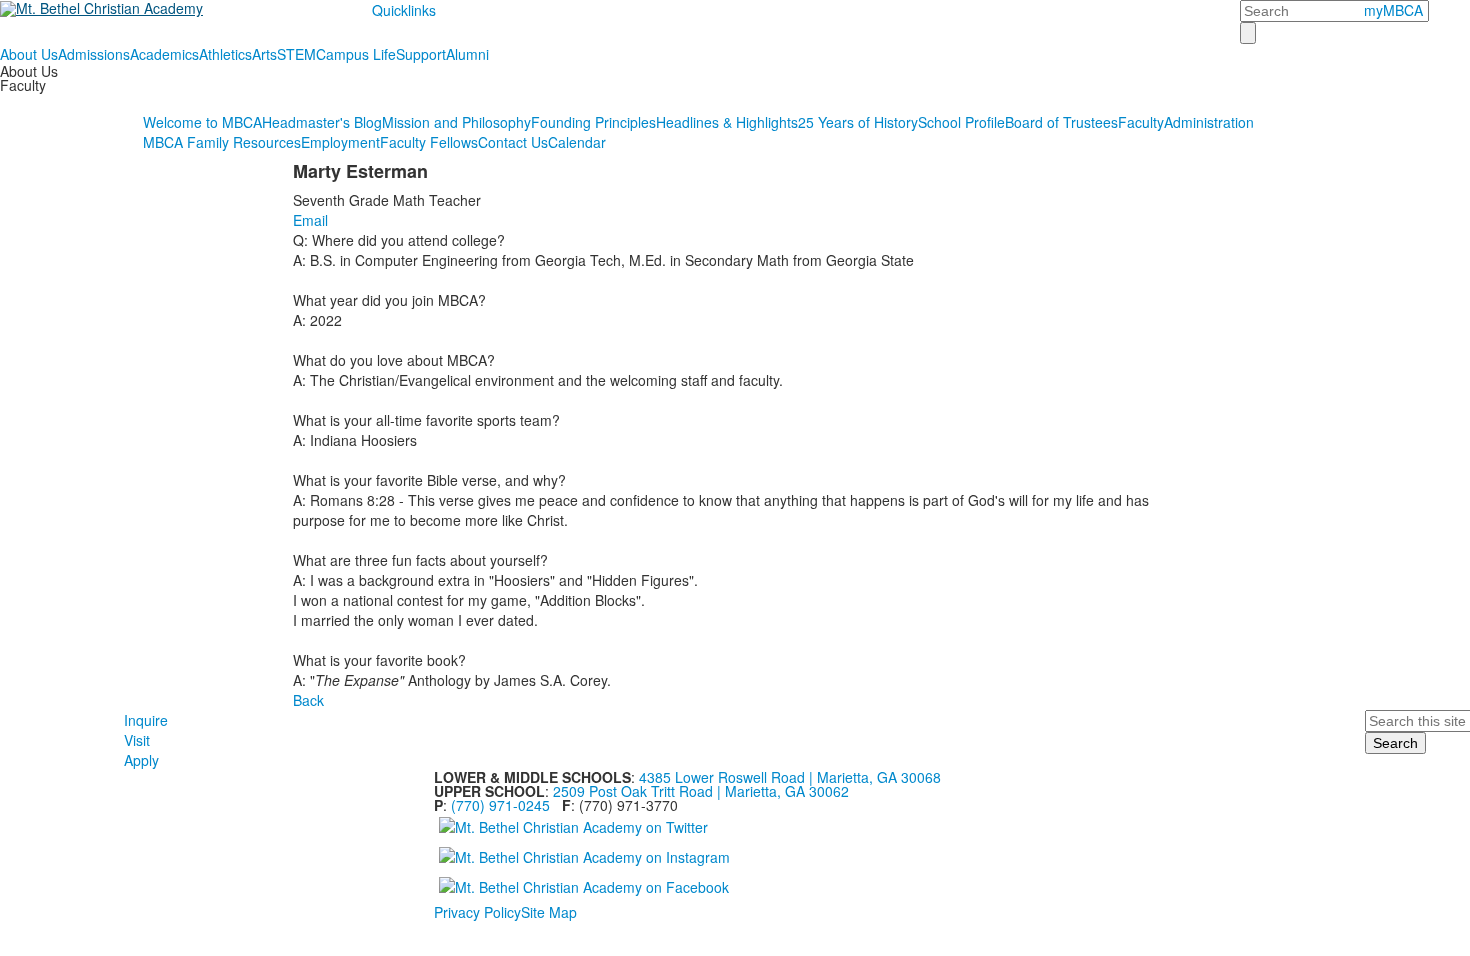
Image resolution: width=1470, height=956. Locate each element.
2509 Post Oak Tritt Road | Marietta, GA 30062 (701, 791)
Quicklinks (404, 10)
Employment (340, 142)
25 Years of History (858, 122)
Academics (164, 54)
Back (308, 700)
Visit (137, 740)
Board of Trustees (1061, 122)
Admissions (94, 54)
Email (310, 220)
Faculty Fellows (429, 142)
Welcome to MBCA (202, 122)
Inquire (146, 720)
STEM (296, 54)
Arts (264, 54)
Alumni (467, 54)
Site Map (549, 912)
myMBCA (1393, 10)
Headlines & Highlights (727, 122)
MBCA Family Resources (222, 142)
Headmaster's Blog (322, 122)
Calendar (577, 142)
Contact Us (513, 142)
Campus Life (356, 54)
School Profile (961, 122)
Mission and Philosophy (456, 122)
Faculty (1141, 122)
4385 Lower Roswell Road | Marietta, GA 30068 (790, 777)
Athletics (225, 54)
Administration (1209, 122)
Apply (141, 760)
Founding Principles (593, 122)
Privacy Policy (477, 912)
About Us (29, 54)
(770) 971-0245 (500, 805)
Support (421, 54)
